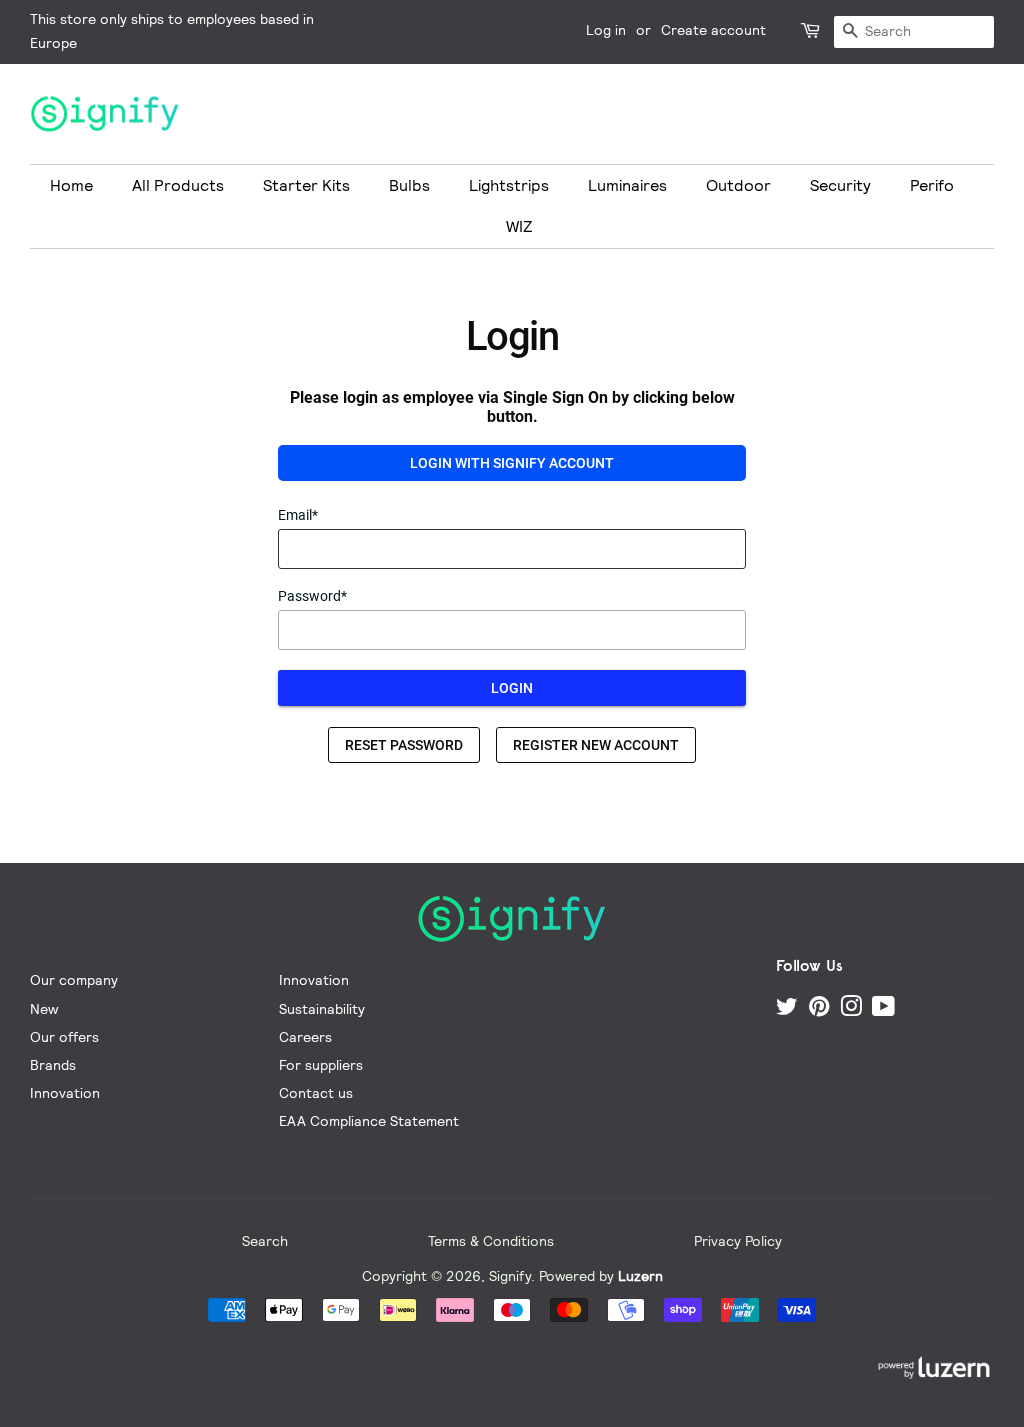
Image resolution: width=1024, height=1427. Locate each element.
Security (840, 185)
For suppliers (321, 1064)
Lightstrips (509, 185)
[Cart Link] (812, 31)
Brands (53, 1064)
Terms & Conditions (491, 1240)
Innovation (65, 1092)
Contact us (316, 1092)
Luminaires (627, 185)
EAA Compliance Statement (369, 1120)
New (44, 1008)
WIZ (519, 226)
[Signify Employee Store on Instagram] (851, 1009)
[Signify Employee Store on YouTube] (883, 1009)
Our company (74, 979)
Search (265, 1240)
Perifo (932, 185)
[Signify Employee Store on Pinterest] (819, 1009)
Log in (606, 30)
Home (71, 185)
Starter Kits (306, 185)
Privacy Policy (738, 1240)
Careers (305, 1036)
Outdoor (738, 185)
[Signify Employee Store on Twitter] (787, 1009)
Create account (713, 30)
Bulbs (409, 185)
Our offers (64, 1036)
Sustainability (322, 1008)
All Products (178, 185)
